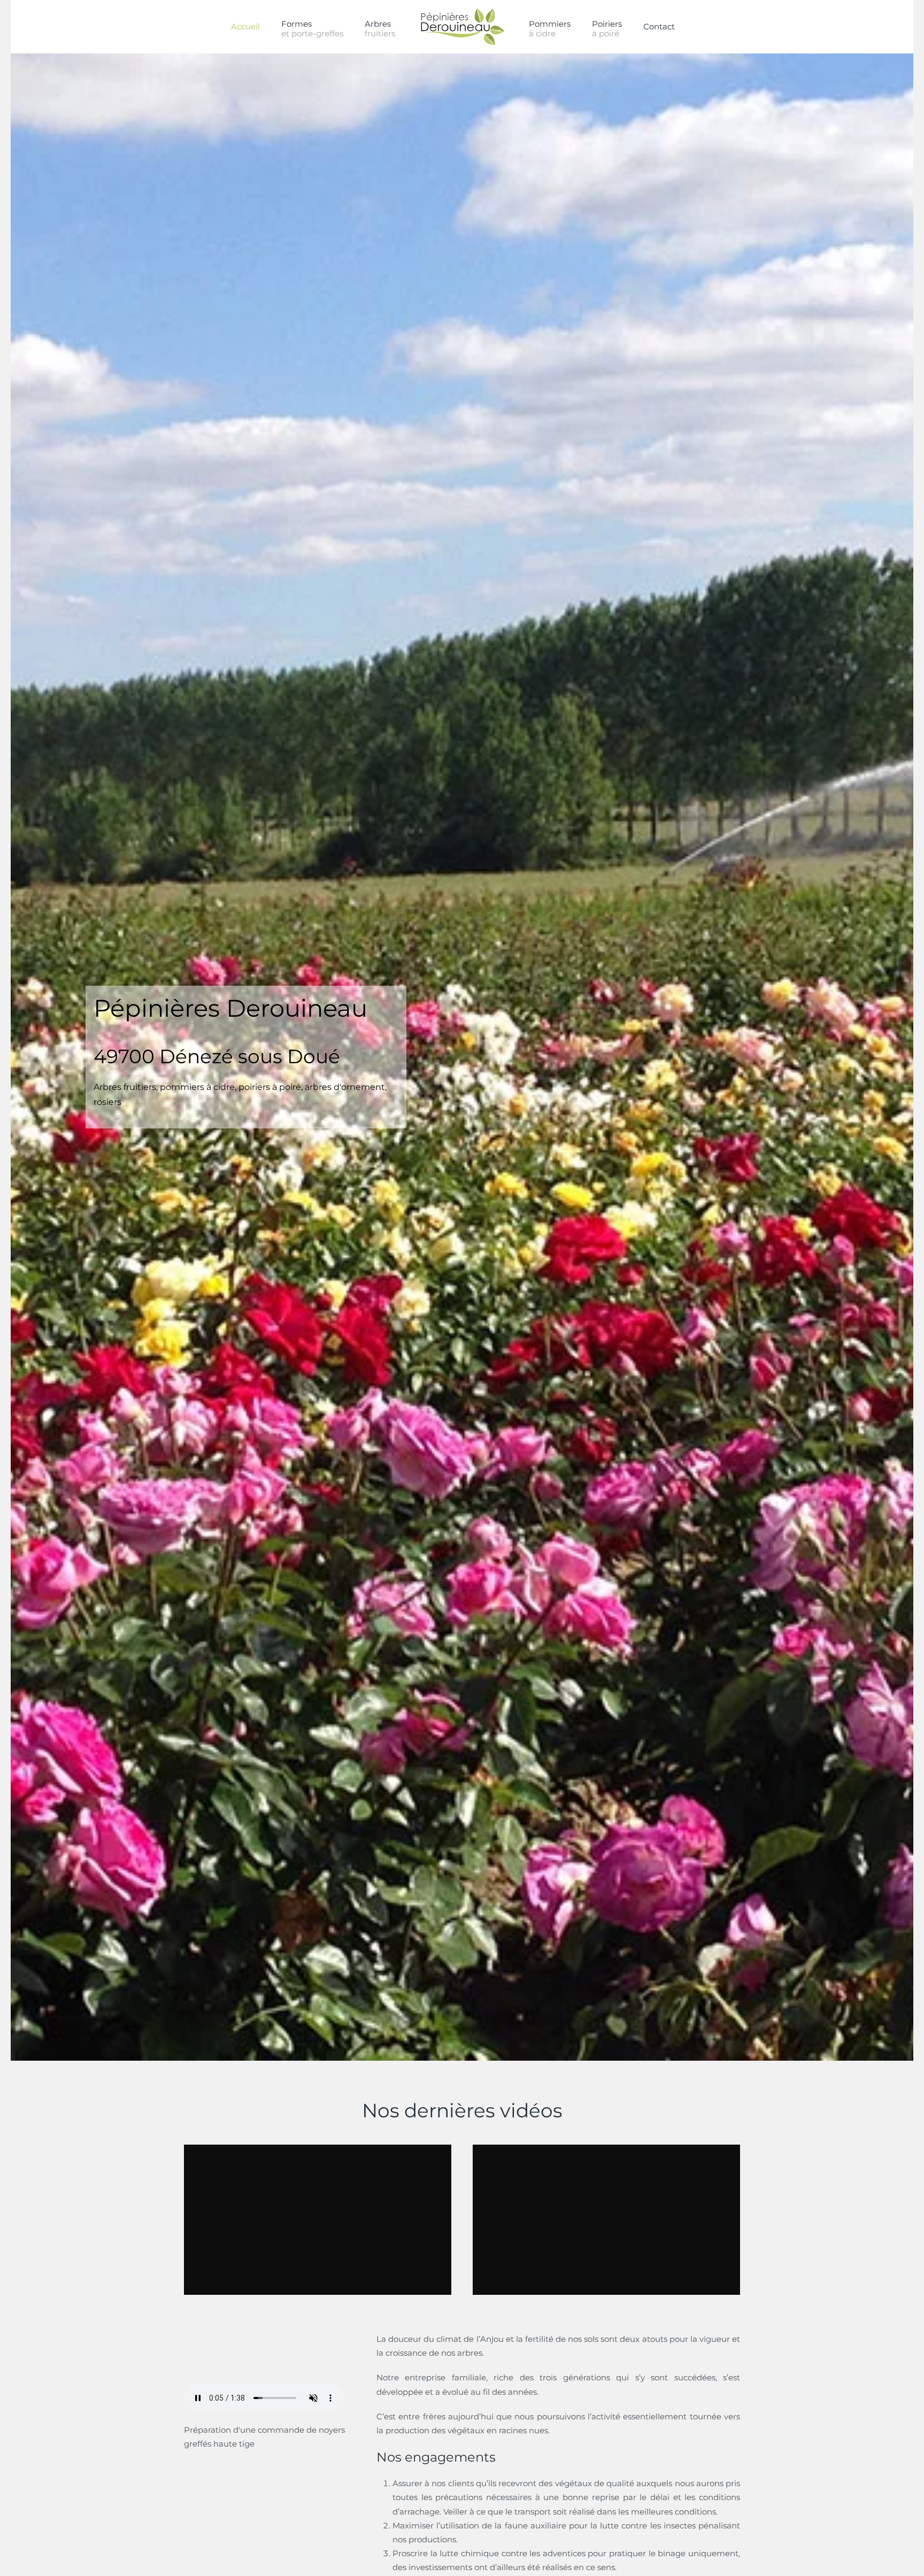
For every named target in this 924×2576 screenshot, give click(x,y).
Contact (659, 26)
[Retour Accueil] (462, 27)
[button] (380, 27)
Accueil (245, 26)
